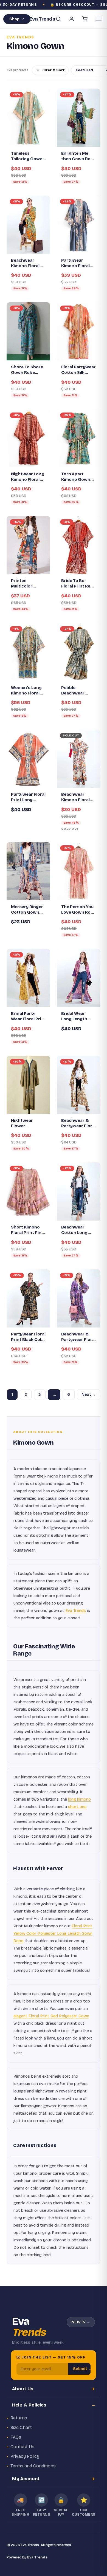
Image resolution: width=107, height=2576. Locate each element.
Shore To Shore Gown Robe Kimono (27, 370)
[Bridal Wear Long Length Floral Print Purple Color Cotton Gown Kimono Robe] (79, 978)
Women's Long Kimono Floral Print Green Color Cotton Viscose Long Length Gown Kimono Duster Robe (26, 691)
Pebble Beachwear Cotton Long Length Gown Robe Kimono (75, 691)
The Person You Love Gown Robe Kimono (78, 910)
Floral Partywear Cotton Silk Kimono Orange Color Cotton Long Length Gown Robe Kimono (78, 370)
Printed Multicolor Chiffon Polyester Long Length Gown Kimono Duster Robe (27, 584)
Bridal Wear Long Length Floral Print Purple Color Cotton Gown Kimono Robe (75, 1016)
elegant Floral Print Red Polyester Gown (51, 2016)
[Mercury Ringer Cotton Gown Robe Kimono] (28, 871)
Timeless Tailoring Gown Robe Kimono (27, 156)
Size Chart (21, 2427)
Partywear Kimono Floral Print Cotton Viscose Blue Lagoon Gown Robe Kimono (76, 263)
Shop (14, 19)
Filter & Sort (53, 70)
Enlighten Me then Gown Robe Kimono (78, 156)
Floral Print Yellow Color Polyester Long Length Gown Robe (53, 1933)
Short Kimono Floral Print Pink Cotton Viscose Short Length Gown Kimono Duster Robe (27, 1230)
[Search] (58, 19)
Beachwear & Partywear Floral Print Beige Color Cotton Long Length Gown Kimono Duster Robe (78, 1123)
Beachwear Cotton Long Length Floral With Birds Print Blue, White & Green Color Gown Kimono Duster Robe (78, 1230)
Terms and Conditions (33, 2466)
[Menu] (98, 19)
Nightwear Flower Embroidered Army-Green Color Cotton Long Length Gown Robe (25, 1123)
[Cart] (85, 19)
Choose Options (31, 138)
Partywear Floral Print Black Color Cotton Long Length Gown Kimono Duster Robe (28, 1337)
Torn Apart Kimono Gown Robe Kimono (76, 477)
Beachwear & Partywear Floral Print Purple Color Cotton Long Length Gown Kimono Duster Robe (78, 1337)
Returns (19, 2418)
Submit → (82, 2369)
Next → (89, 1395)
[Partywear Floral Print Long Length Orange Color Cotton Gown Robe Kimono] (28, 759)
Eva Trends (76, 1611)
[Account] (72, 19)
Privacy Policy (25, 2456)
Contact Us (22, 2447)
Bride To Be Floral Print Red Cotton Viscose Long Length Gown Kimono (77, 584)
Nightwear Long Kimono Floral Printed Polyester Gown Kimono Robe (28, 477)
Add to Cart (31, 567)
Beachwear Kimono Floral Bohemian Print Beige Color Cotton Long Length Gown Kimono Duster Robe (77, 797)
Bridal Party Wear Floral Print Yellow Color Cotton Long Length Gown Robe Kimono (28, 1016)
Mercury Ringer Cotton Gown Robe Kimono (27, 910)
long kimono (79, 1799)
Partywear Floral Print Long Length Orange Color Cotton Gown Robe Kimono (28, 797)
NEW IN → (81, 2322)
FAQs (16, 2437)
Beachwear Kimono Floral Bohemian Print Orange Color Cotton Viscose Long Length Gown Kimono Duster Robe (27, 263)
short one (77, 1807)
